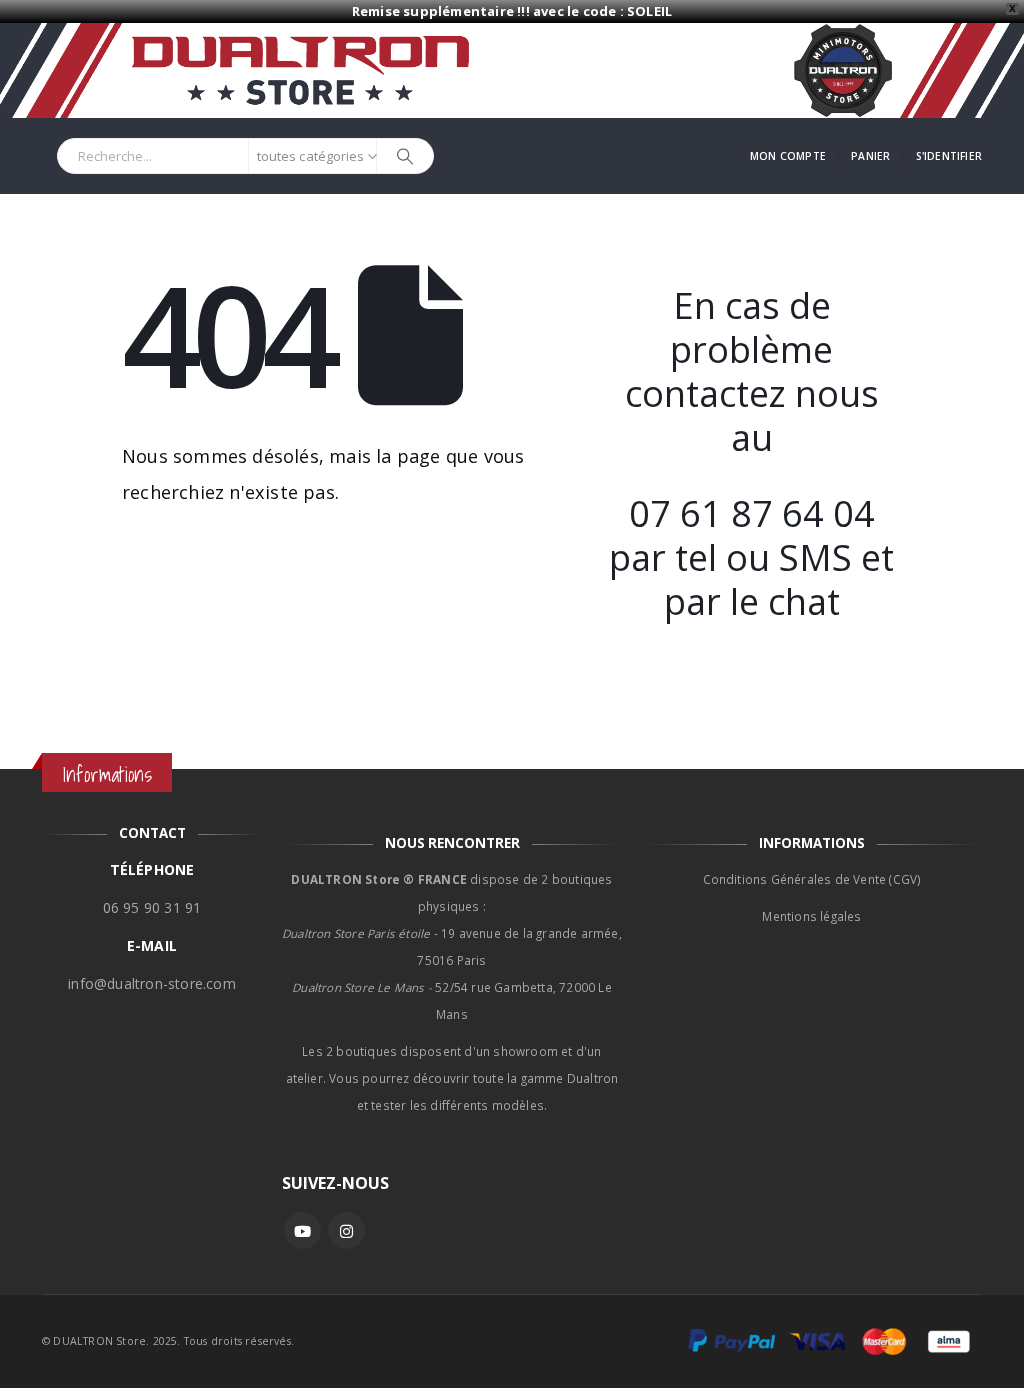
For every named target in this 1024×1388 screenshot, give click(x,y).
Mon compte (788, 156)
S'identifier (949, 156)
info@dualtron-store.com (152, 983)
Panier (870, 156)
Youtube (302, 1230)
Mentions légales (811, 916)
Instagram (346, 1230)
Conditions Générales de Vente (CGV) (812, 879)
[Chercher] (405, 156)
